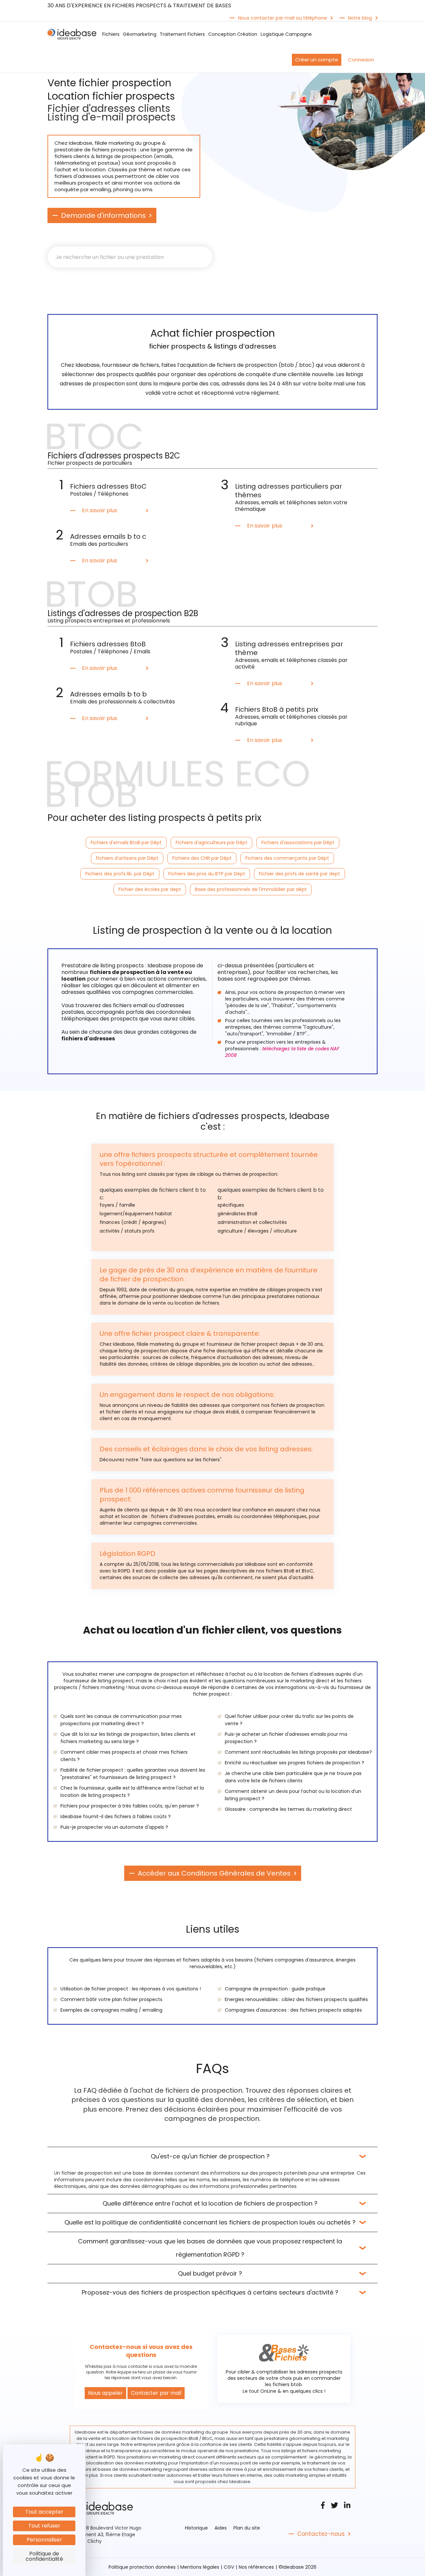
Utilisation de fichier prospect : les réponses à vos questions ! (131, 1989)
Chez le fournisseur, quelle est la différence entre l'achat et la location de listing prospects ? (132, 1792)
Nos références (256, 2567)
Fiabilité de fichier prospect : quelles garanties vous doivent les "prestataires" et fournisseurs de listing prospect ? (133, 1774)
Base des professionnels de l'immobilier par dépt (251, 889)
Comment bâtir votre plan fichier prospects (111, 1999)
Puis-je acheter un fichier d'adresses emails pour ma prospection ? (286, 1738)
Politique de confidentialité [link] (44, 2556)
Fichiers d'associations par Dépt (298, 843)
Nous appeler (105, 2393)
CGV (229, 2567)
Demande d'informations (103, 215)
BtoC (307, 1571)
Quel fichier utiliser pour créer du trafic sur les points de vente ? (289, 1720)
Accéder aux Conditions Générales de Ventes (214, 1873)
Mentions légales (200, 2567)
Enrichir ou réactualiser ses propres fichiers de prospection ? (295, 1763)
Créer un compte (317, 60)
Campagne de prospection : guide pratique (275, 1989)
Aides (221, 2528)
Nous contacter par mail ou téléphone (283, 18)
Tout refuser (44, 2526)
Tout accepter (44, 2512)
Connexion (361, 60)
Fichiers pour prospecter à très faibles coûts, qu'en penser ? (130, 1806)
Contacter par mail (156, 2393)
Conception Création (233, 34)
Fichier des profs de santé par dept (299, 874)
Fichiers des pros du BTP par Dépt (207, 874)
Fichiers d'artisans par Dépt (127, 858)
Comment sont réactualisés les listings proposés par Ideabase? (298, 1752)
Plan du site (247, 2528)
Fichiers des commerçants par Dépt (287, 858)
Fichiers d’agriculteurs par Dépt (212, 843)
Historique (196, 2528)
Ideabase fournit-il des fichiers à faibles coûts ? (116, 1816)
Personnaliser (44, 2540)
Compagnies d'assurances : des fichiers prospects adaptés (293, 2010)
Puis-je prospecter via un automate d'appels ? (114, 1827)
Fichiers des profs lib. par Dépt (120, 874)
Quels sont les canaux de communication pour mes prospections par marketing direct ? (121, 1720)
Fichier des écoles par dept (150, 889)
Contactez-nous (321, 2534)
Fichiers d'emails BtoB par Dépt (126, 843)
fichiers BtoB (280, 1571)
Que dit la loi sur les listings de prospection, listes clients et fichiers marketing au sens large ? (128, 1738)
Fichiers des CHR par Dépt (202, 858)
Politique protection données (142, 2567)
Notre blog (360, 18)
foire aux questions (164, 1460)
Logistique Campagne (286, 34)
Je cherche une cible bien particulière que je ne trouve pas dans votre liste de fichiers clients (293, 1777)
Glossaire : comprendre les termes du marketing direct (288, 1809)
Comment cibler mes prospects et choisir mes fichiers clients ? (124, 1756)
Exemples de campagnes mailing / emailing (111, 2010)
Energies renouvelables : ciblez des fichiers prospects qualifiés (296, 1999)
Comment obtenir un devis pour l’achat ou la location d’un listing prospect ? (293, 1795)
